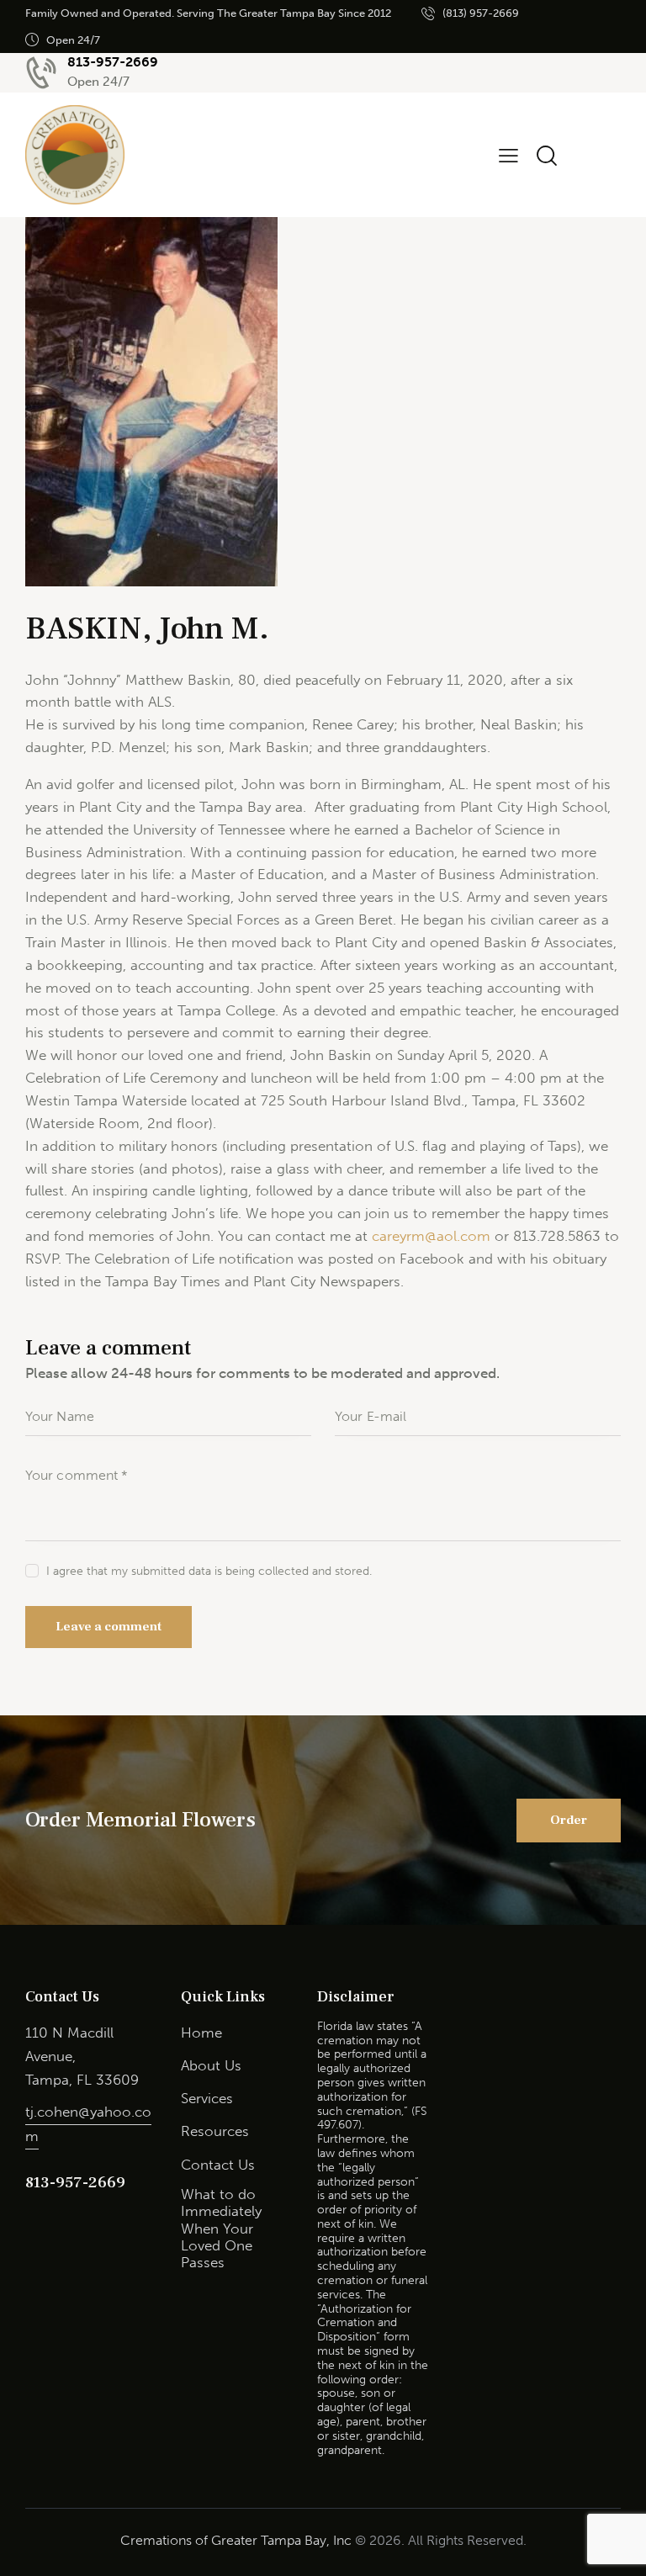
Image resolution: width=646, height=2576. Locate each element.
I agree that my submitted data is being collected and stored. (209, 1571)
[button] (508, 155)
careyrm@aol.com (431, 1236)
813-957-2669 (75, 2182)
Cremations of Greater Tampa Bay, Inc (236, 2540)
